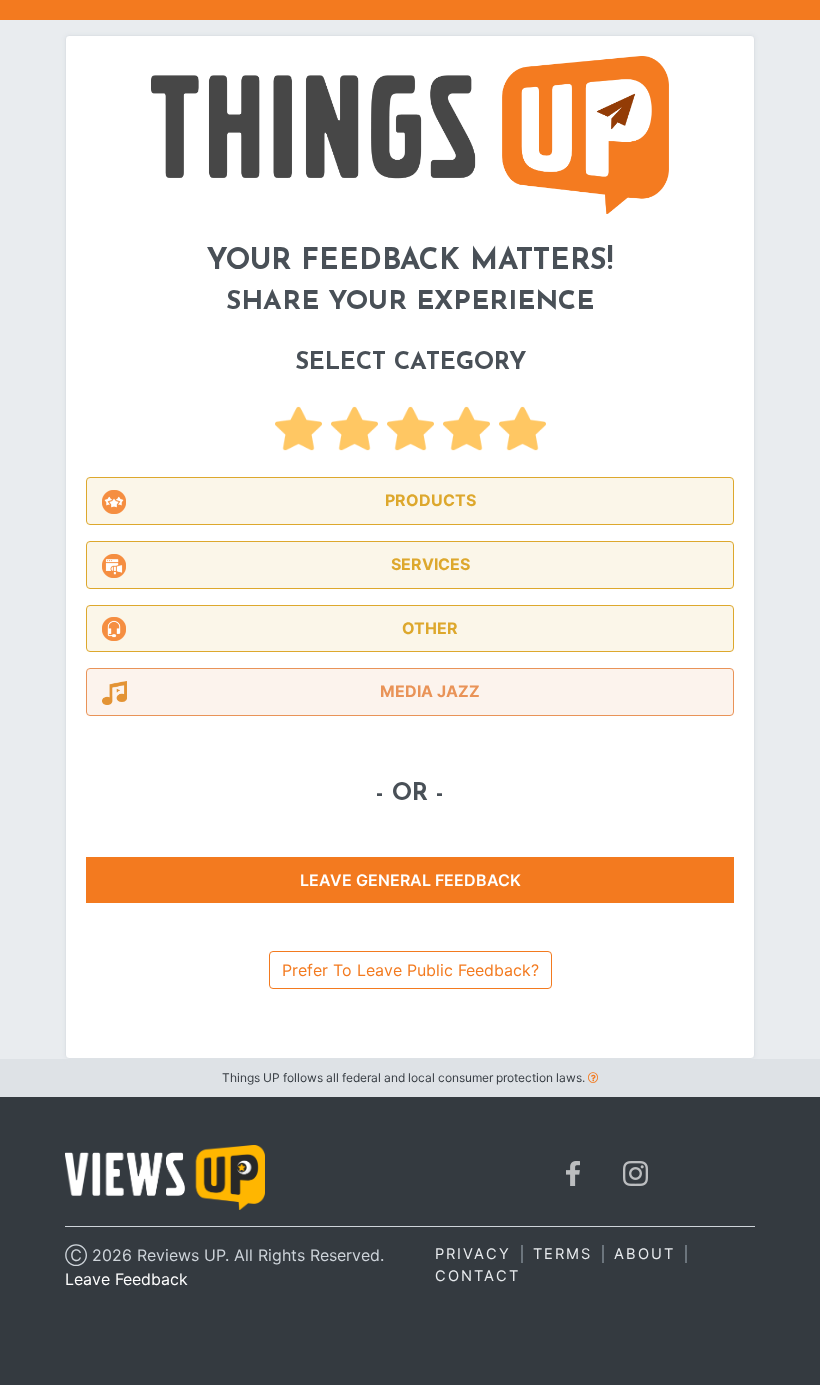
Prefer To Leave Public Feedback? (410, 970)
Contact (477, 1276)
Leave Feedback (126, 1279)
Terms (562, 1254)
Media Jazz (430, 691)
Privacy (473, 1254)
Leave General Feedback (410, 880)
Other (430, 628)
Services (430, 564)
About (644, 1254)
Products (430, 500)
